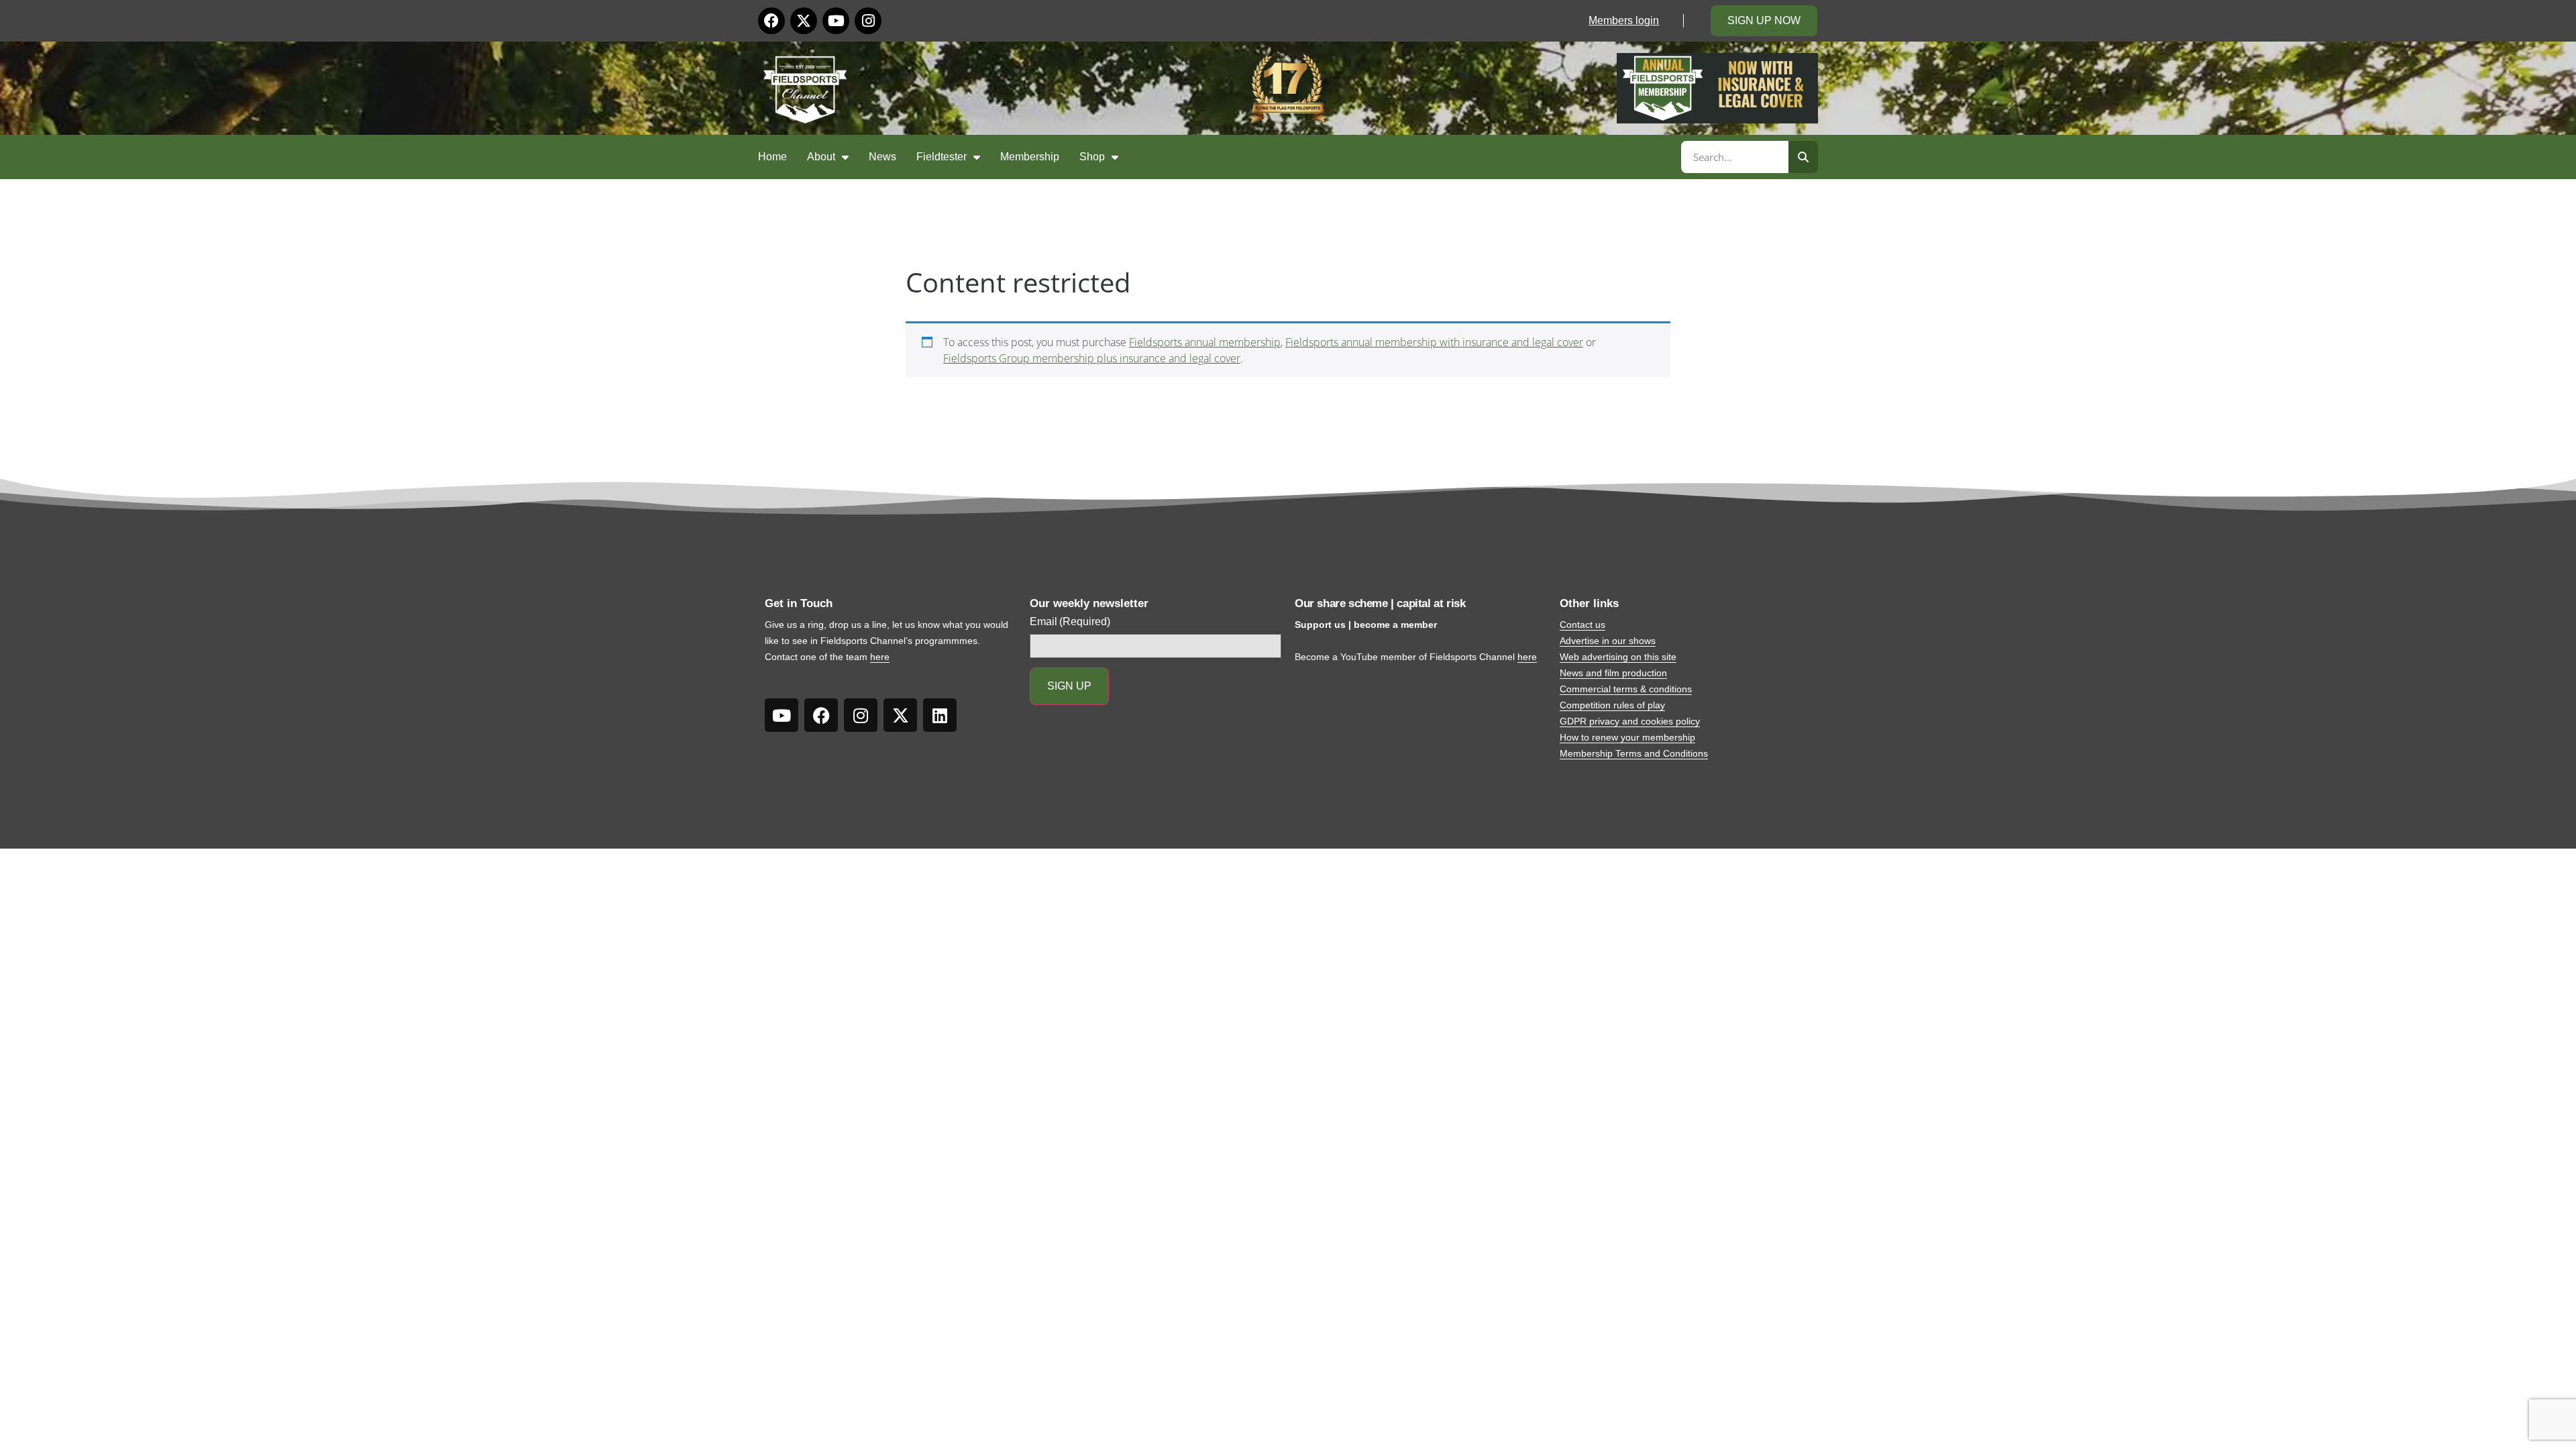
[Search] (1803, 157)
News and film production (1613, 673)
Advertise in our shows (1608, 641)
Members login (1624, 20)
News (882, 157)
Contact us (1582, 625)
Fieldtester (942, 157)
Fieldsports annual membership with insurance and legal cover (1434, 342)
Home (772, 157)
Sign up (1069, 686)
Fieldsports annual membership (1205, 342)
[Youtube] (836, 21)
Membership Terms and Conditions (1634, 753)
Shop (1092, 157)
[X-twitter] (804, 21)
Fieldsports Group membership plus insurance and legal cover (1092, 358)
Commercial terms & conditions (1626, 689)
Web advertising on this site (1618, 657)
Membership (1030, 157)
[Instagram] (868, 21)
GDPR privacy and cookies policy (1630, 721)
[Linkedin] (940, 715)
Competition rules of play (1612, 705)
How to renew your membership (1627, 737)
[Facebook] (771, 21)
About (821, 157)
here (880, 657)
